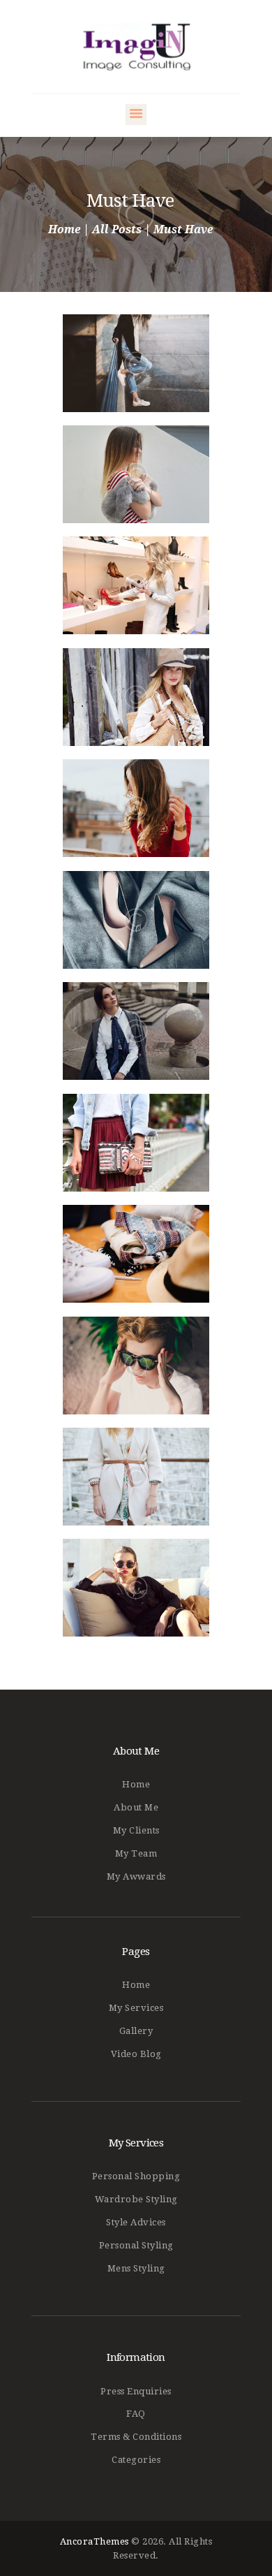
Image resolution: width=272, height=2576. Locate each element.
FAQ (136, 2414)
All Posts (117, 229)
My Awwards (136, 1876)
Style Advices (136, 2222)
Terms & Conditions (136, 2437)
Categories (136, 2460)
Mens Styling (136, 2268)
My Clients (136, 1830)
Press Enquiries (136, 2391)
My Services (136, 2008)
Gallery (136, 2031)
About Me (136, 1807)
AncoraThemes (95, 2541)
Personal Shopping (136, 2176)
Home (64, 230)
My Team (136, 1853)
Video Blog (136, 2054)
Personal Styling (136, 2245)
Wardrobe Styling (136, 2199)
